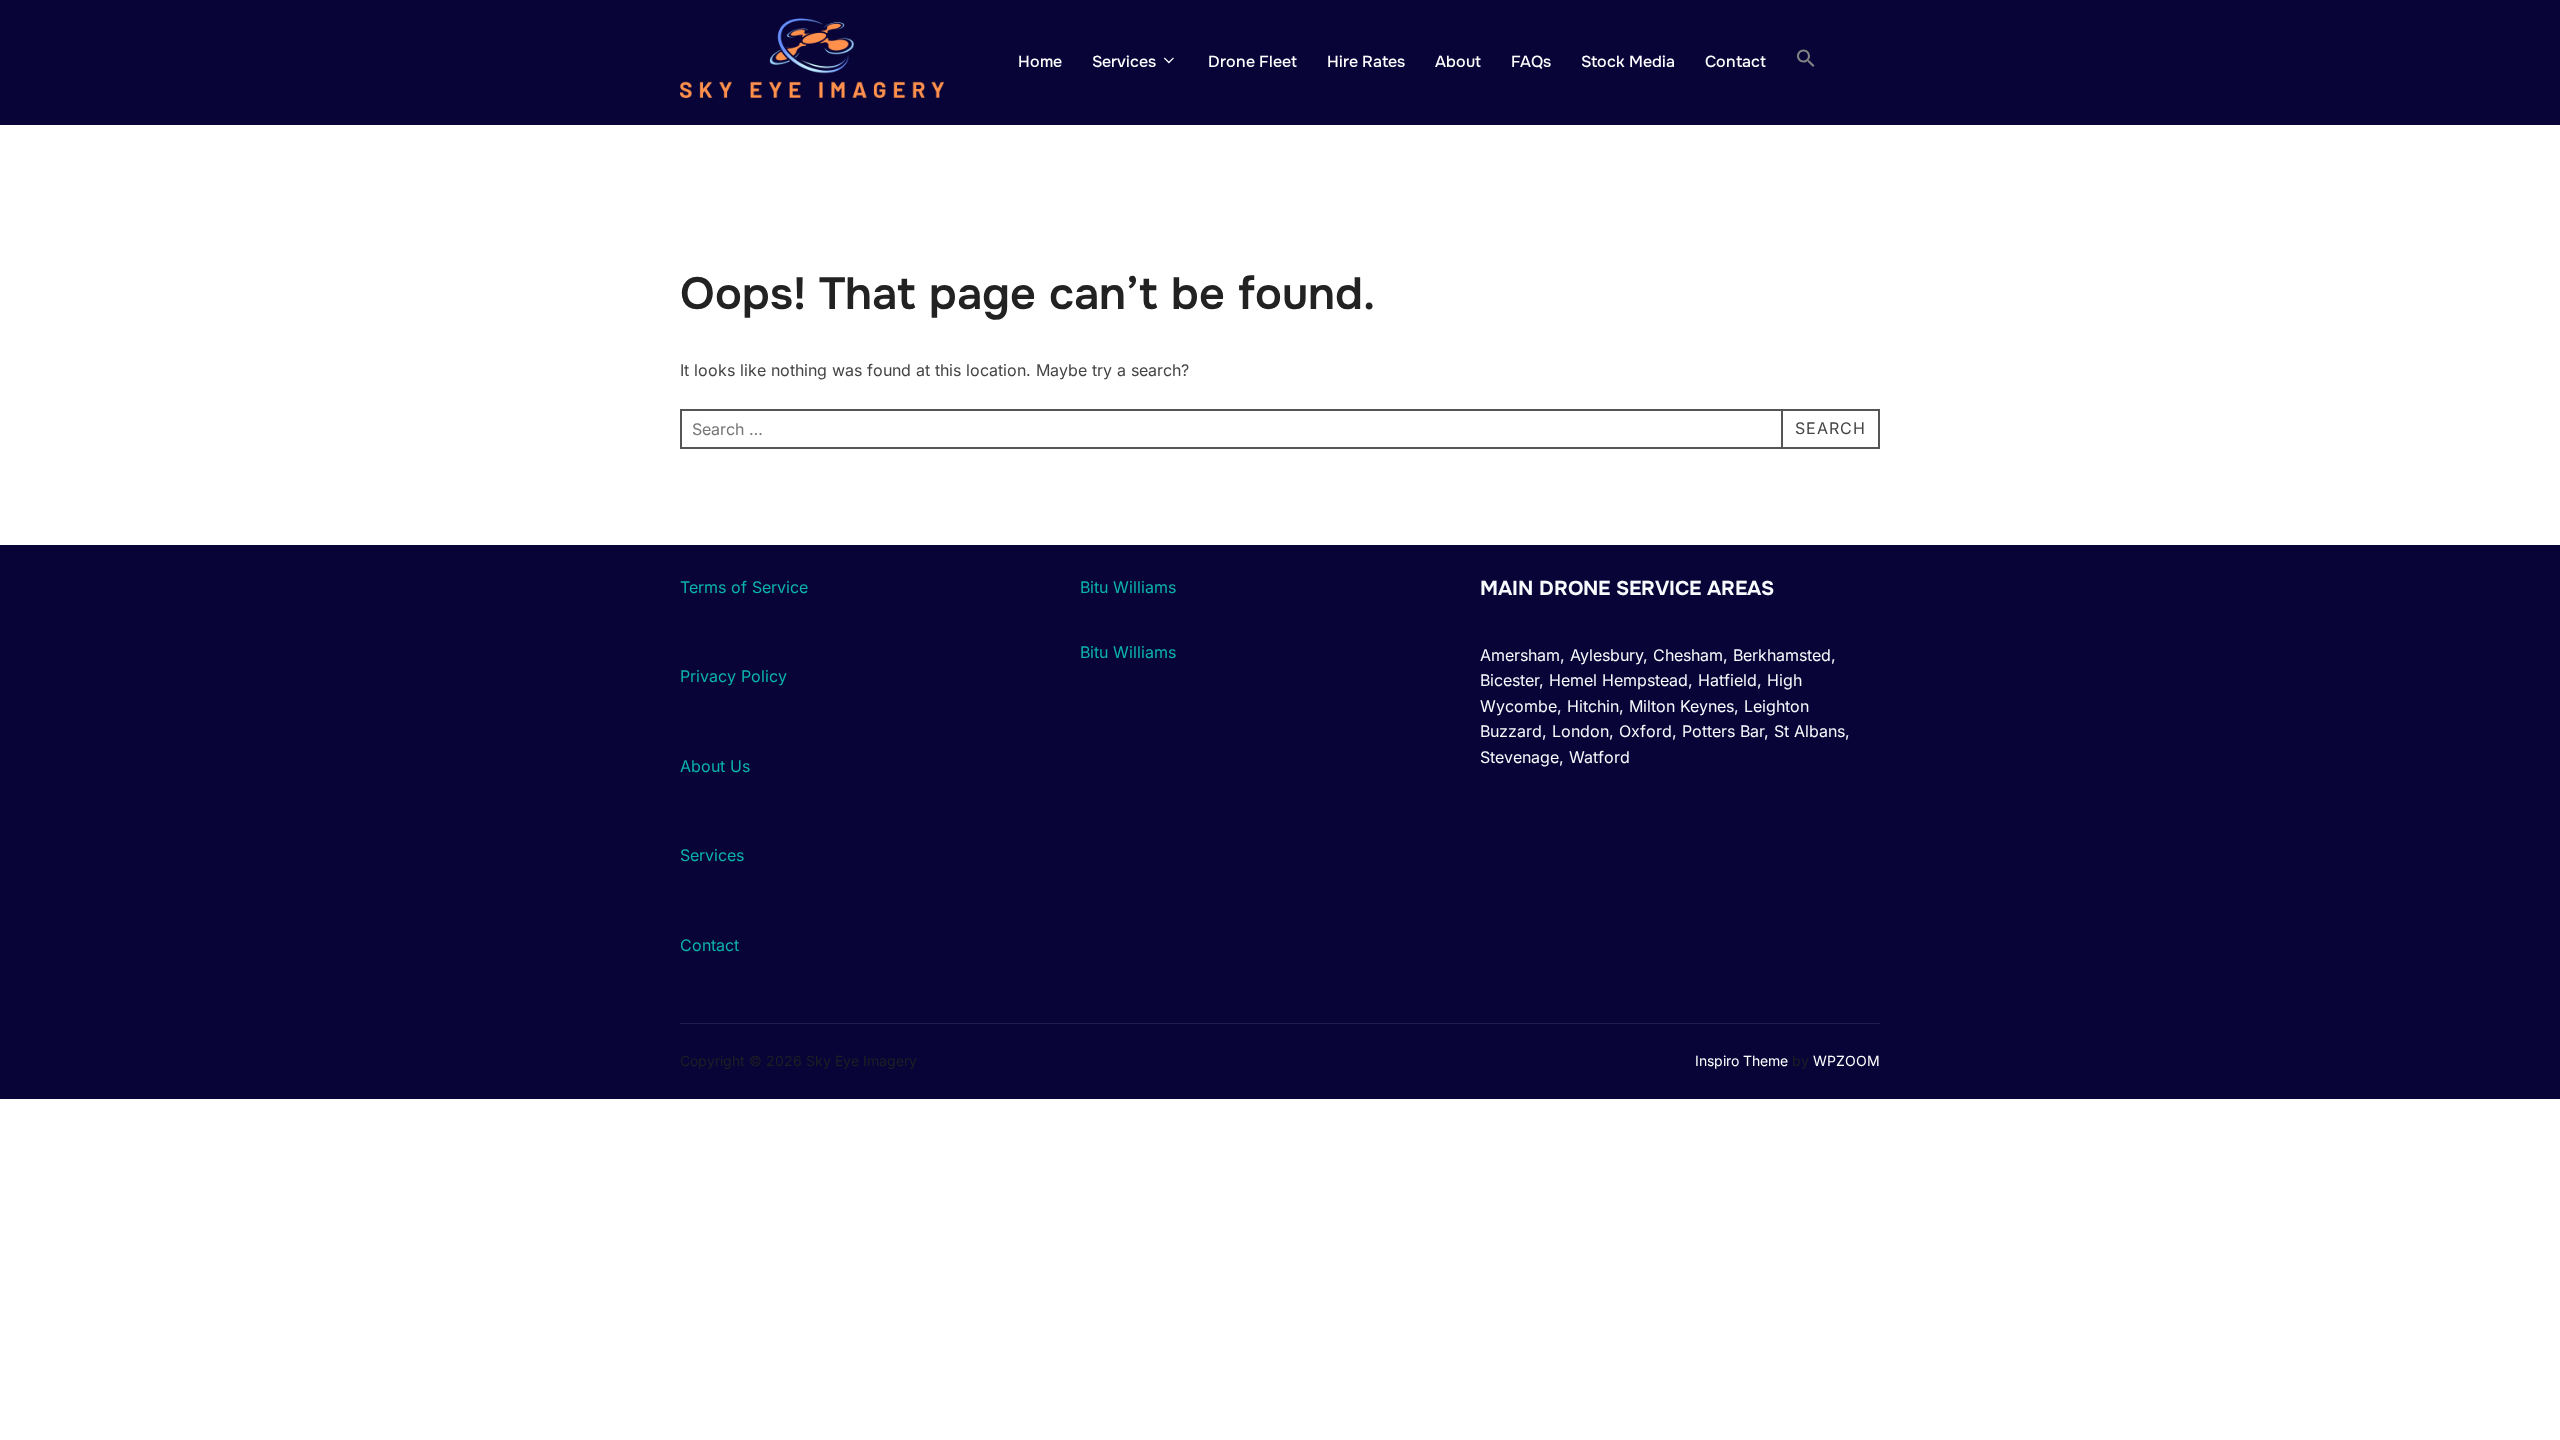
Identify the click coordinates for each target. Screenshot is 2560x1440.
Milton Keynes (1681, 706)
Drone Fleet (1252, 61)
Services (1124, 61)
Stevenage (1519, 757)
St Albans (1809, 731)
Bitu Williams (1128, 587)
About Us (715, 766)
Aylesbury (1606, 655)
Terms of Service (744, 587)
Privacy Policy (733, 676)
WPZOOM (1846, 1060)
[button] (1806, 62)
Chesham (1688, 655)
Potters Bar (1723, 731)
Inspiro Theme (1741, 1060)
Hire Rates (1366, 61)
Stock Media (1628, 61)
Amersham (1520, 655)
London (1580, 731)
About (1458, 61)
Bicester (1509, 680)
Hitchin (1593, 706)
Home (1040, 61)
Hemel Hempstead (1618, 680)
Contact (1735, 61)
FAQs (1531, 61)
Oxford (1645, 731)
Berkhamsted (1782, 655)
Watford (1599, 757)
